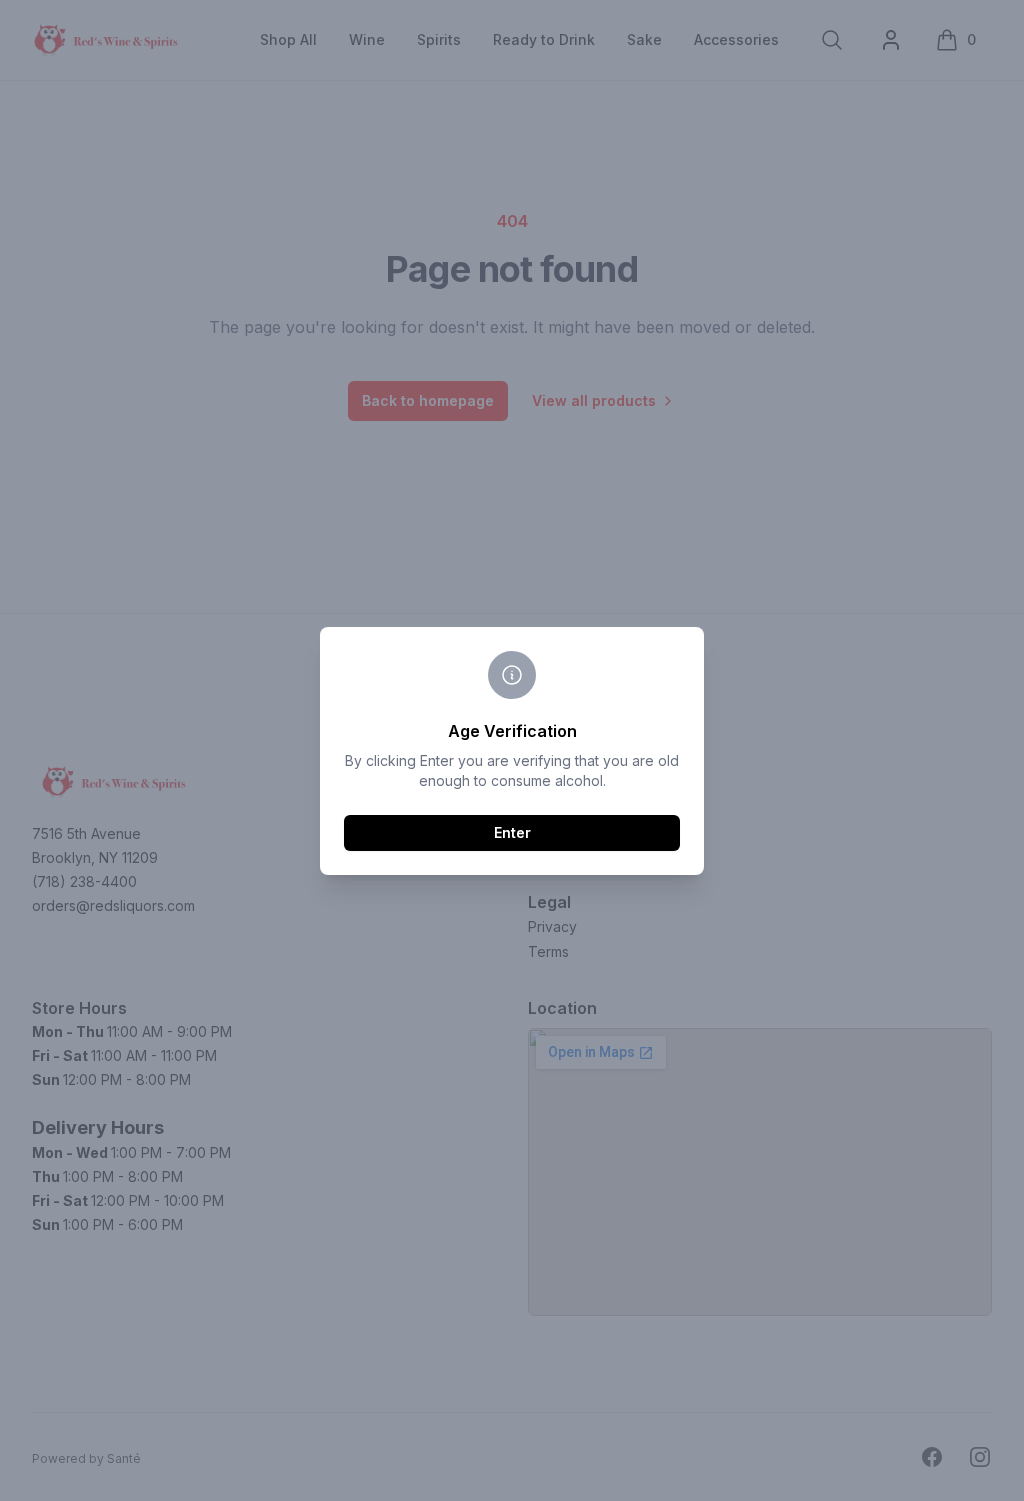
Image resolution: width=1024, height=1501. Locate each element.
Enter (512, 832)
